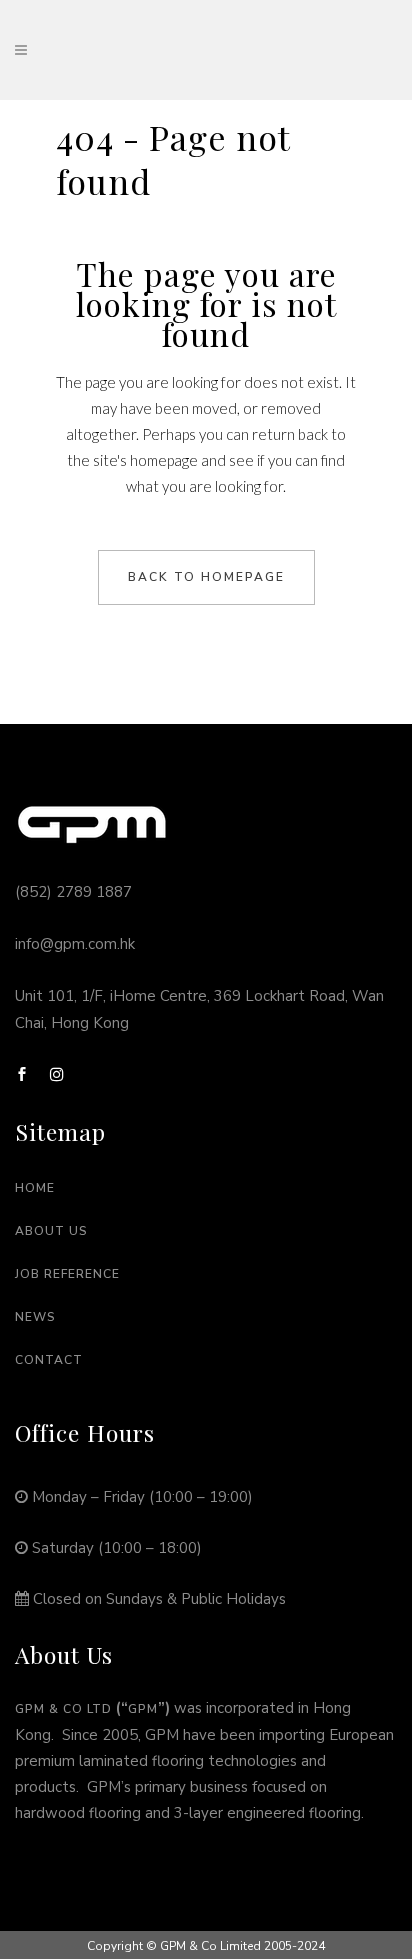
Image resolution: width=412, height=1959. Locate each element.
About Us (51, 1231)
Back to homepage (206, 577)
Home (35, 1188)
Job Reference (67, 1274)
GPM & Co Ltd (63, 1709)
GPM (143, 1709)
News (35, 1317)
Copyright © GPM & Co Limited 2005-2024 (206, 1946)
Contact (49, 1360)
